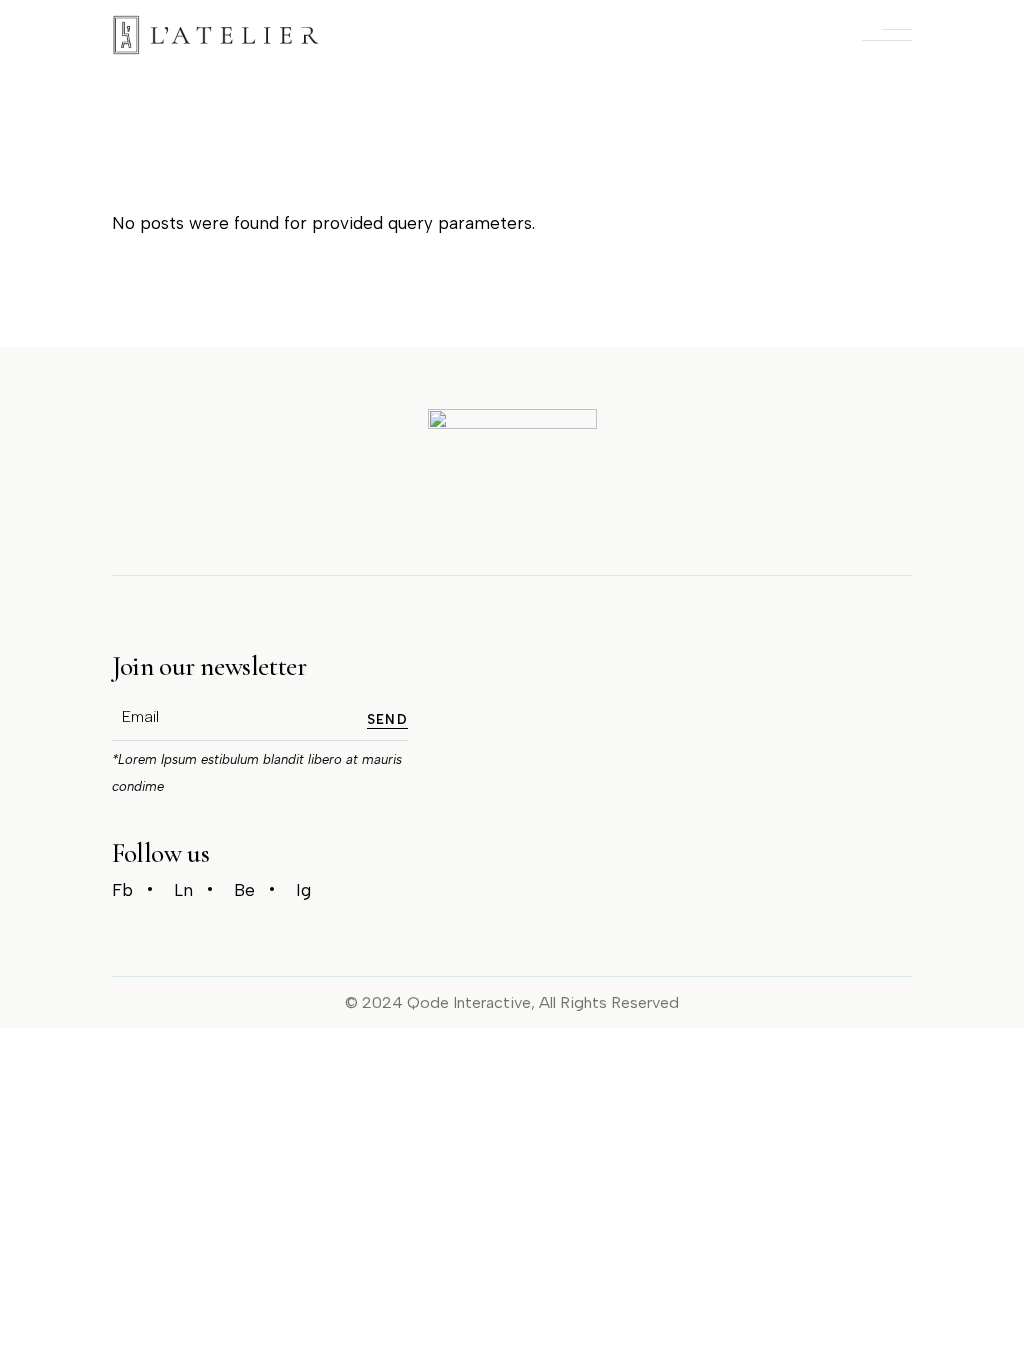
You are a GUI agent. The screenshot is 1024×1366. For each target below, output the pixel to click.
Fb (122, 890)
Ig (303, 890)
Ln (183, 890)
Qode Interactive (469, 1002)
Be (244, 890)
